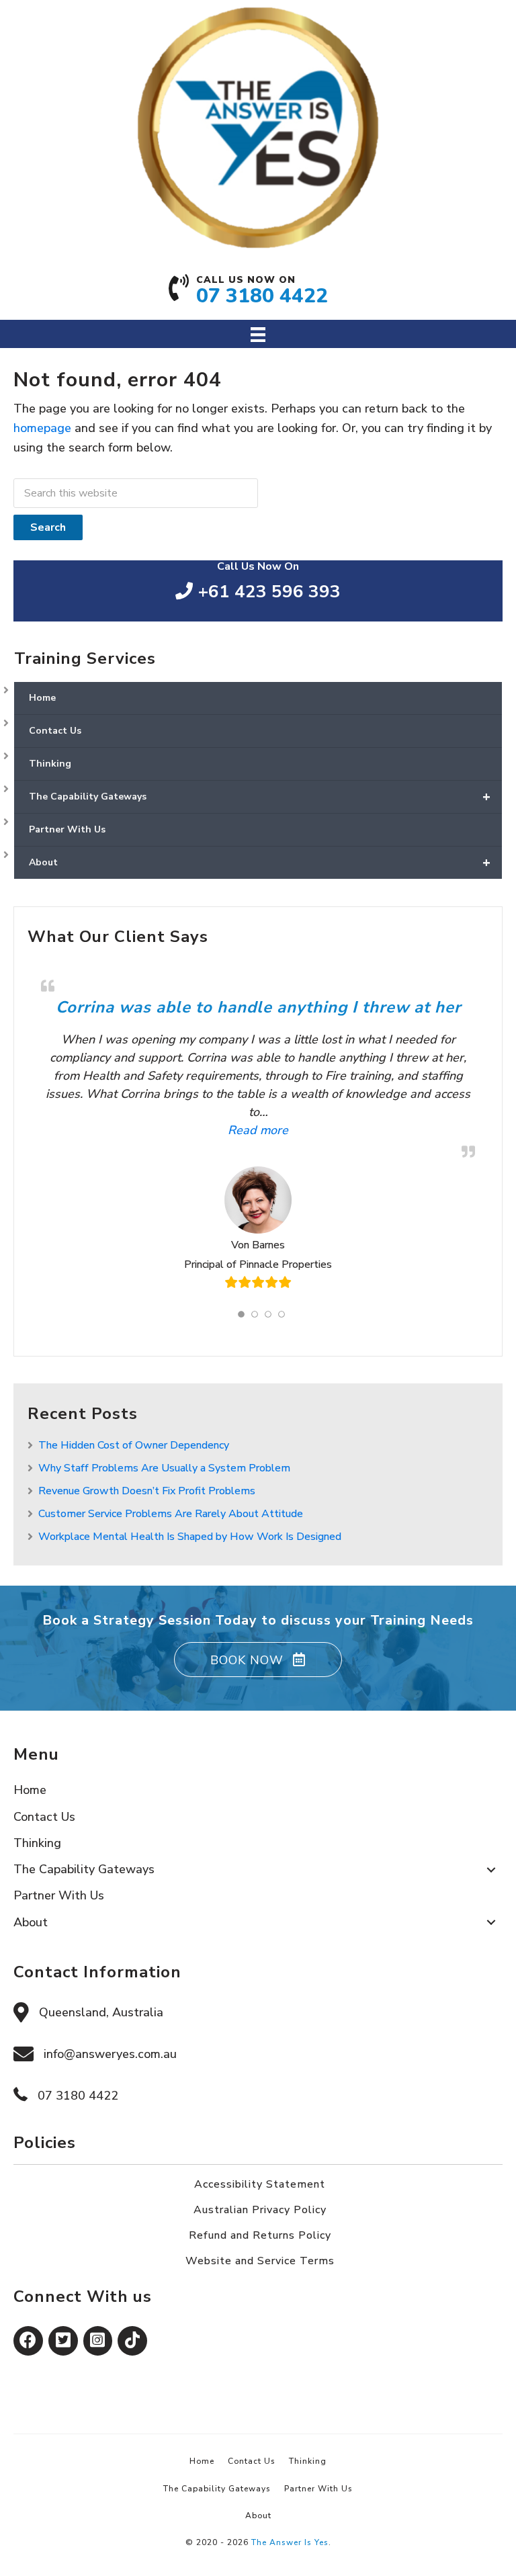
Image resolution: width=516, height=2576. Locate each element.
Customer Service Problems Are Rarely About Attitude (171, 1514)
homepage (42, 428)
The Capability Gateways (260, 797)
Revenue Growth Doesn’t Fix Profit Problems (147, 1491)
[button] (258, 1660)
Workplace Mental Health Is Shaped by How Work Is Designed (190, 1537)
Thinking (50, 764)
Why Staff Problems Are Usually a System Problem (164, 1468)
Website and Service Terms (260, 2261)
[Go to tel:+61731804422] (258, 294)
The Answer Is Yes (290, 2542)
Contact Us (55, 731)
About (260, 862)
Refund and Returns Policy (260, 2235)
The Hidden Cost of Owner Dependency (134, 1445)
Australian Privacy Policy (260, 2210)
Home (42, 698)
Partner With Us (67, 829)
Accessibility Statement (260, 2184)
